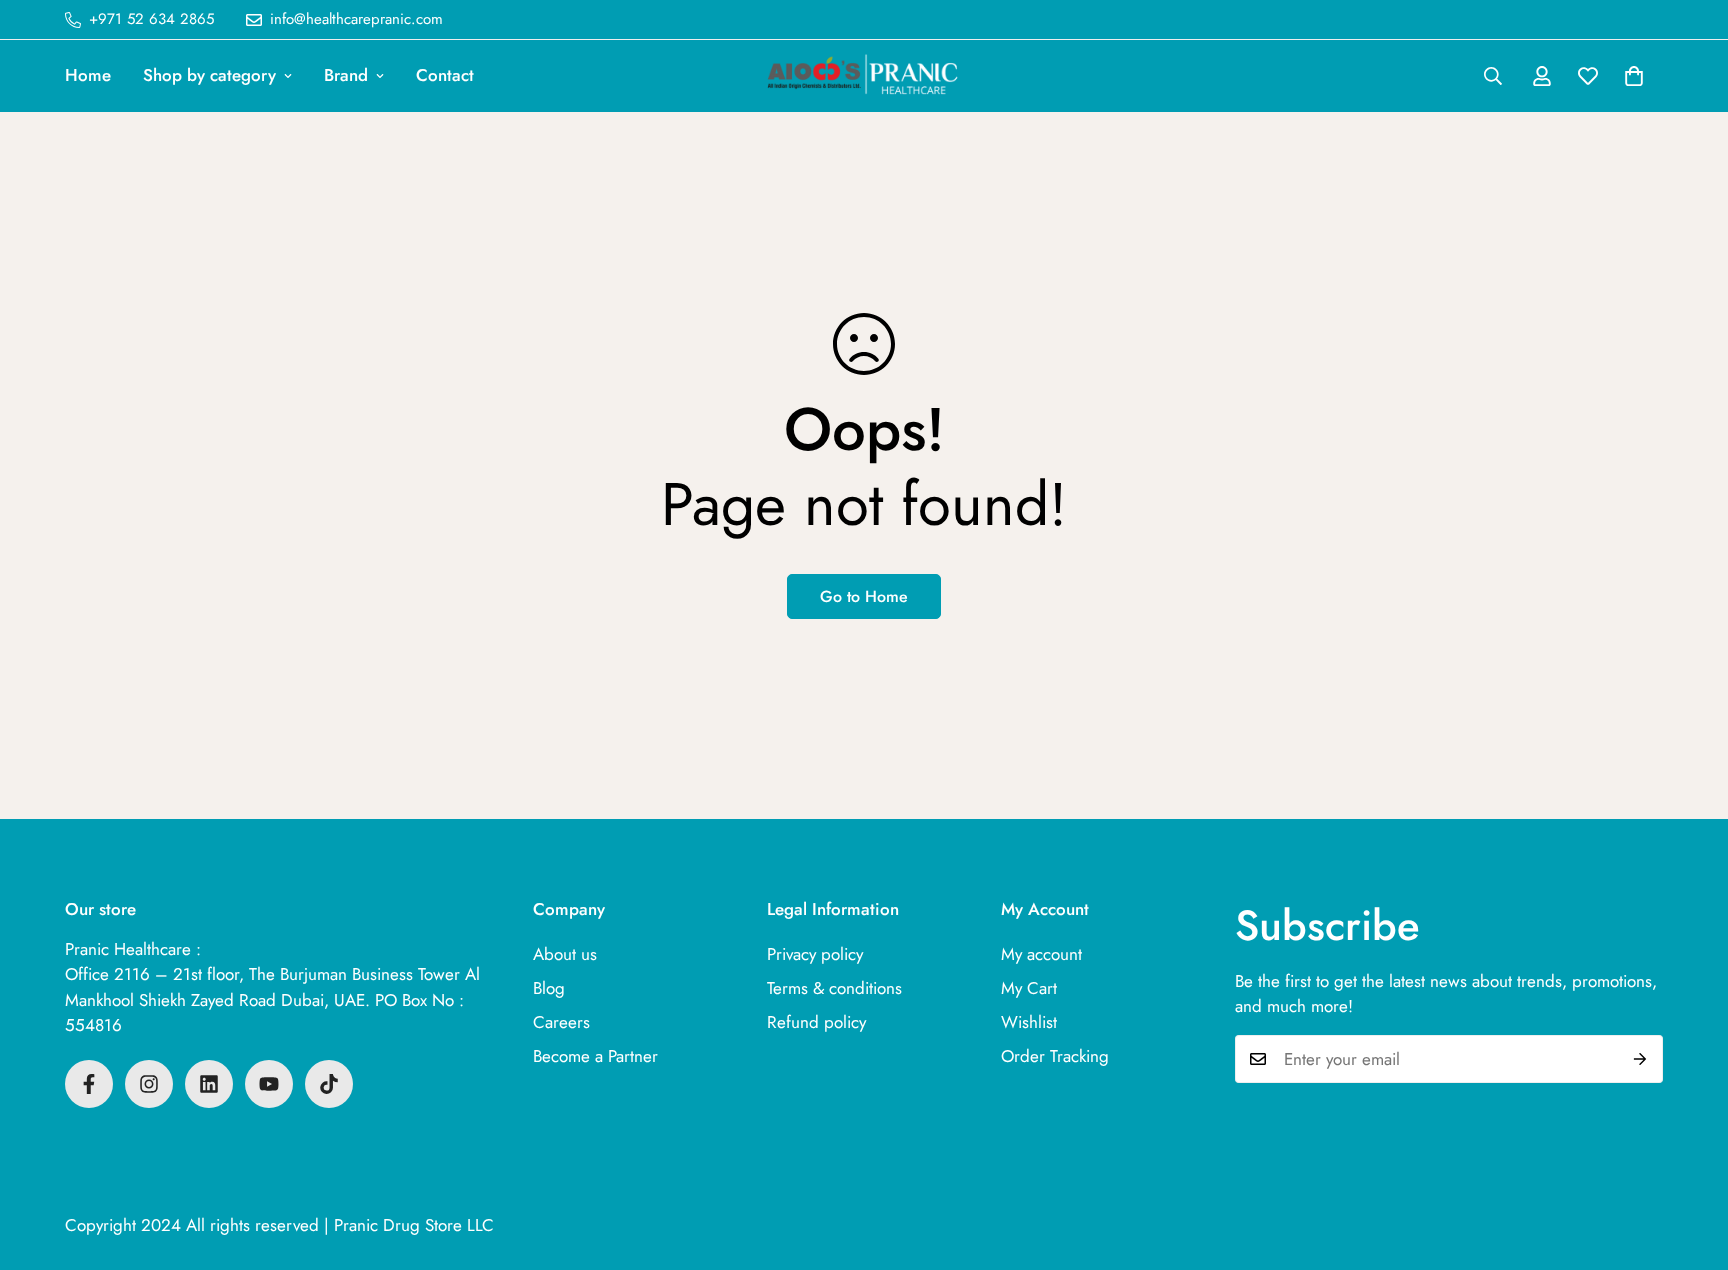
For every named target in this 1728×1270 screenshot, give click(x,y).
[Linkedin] (209, 1084)
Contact (445, 75)
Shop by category (209, 75)
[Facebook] (89, 1084)
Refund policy (816, 1022)
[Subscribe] (1640, 1059)
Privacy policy (815, 954)
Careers (561, 1022)
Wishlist (1029, 1022)
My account (1041, 954)
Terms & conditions (834, 988)
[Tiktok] (329, 1084)
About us (565, 954)
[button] (1634, 76)
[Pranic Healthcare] (864, 76)
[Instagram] (149, 1084)
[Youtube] (269, 1084)
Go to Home (864, 596)
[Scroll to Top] (1689, 1161)
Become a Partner (595, 1056)
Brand (346, 75)
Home (88, 75)
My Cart (1029, 988)
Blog (549, 988)
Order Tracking (1055, 1056)
